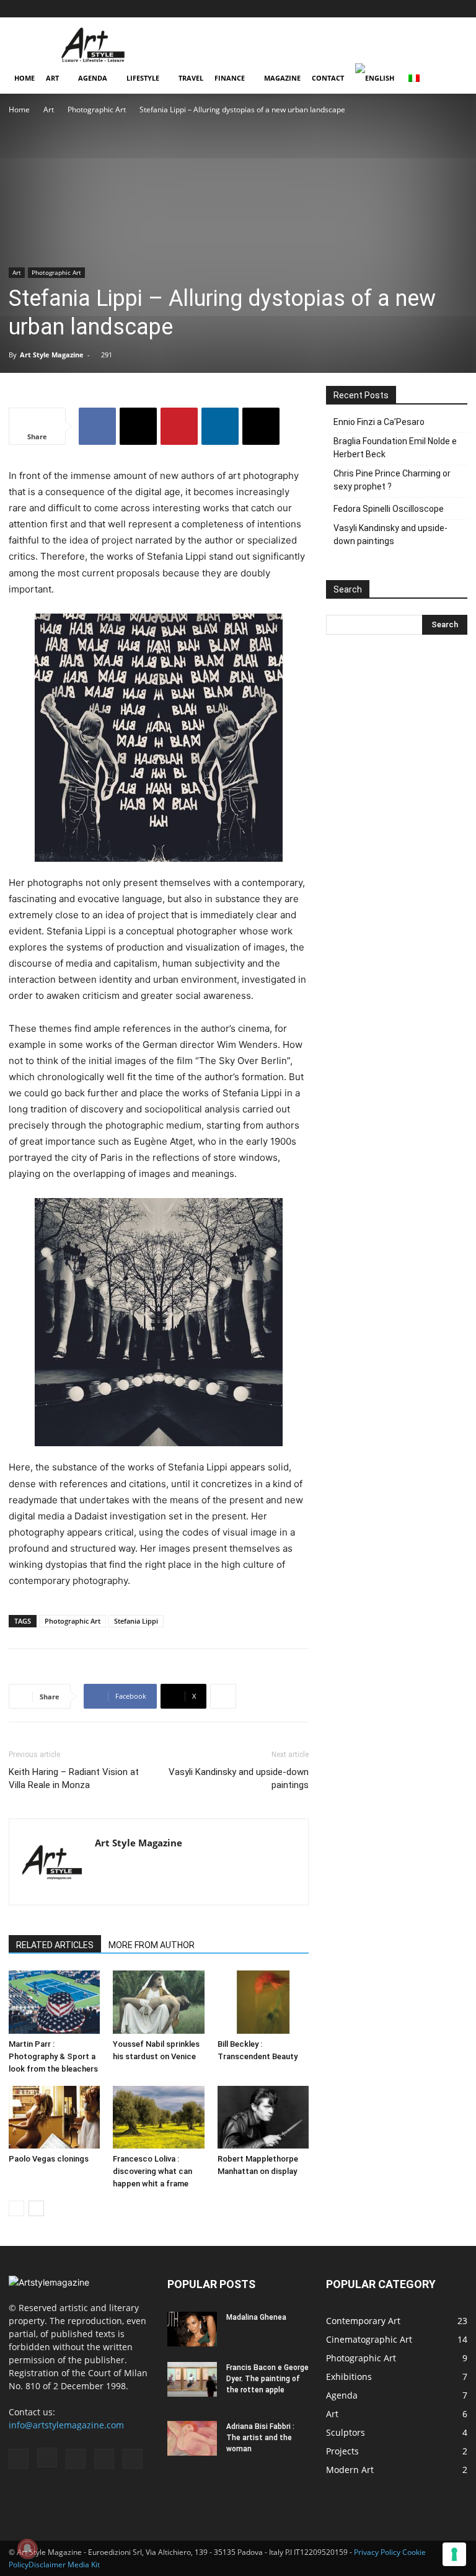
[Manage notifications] (27, 2549)
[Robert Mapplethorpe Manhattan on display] (263, 2117)
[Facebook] (376, 9)
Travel (191, 78)
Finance (230, 78)
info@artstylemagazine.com (66, 2425)
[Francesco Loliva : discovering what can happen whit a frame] (158, 2117)
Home (24, 78)
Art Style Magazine (52, 355)
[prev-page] (16, 2208)
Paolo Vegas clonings (49, 2159)
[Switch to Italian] (416, 78)
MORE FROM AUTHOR (152, 1945)
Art (52, 78)
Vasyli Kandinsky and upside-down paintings (239, 1778)
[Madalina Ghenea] (192, 2329)
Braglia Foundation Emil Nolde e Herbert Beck (395, 448)
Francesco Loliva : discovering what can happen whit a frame (152, 2171)
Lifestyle (143, 78)
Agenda (93, 78)
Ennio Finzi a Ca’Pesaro (379, 422)
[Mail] (417, 9)
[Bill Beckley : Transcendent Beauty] (263, 2002)
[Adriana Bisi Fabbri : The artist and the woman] (192, 2438)
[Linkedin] (220, 426)
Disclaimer (47, 2565)
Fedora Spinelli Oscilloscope (389, 509)
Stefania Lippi (136, 1621)
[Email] (261, 426)
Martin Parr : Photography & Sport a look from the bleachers (53, 2056)
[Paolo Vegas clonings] (54, 2117)
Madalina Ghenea (256, 2317)
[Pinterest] (438, 9)
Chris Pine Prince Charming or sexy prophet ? (392, 480)
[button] (358, 8)
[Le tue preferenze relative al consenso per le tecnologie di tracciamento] (454, 2554)
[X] (138, 426)
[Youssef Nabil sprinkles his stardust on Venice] (158, 2002)
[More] (223, 1696)
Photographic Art (97, 110)
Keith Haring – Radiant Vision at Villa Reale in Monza (74, 1778)
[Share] (458, 9)
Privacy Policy (377, 2552)
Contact (328, 78)
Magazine (282, 78)
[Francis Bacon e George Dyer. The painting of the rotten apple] (192, 2379)
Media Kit (84, 2565)
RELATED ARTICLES (55, 1945)
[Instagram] (397, 9)
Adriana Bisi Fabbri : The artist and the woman (260, 2438)
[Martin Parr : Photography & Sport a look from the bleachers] (54, 2002)
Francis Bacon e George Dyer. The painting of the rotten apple (267, 2379)
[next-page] (36, 2208)
